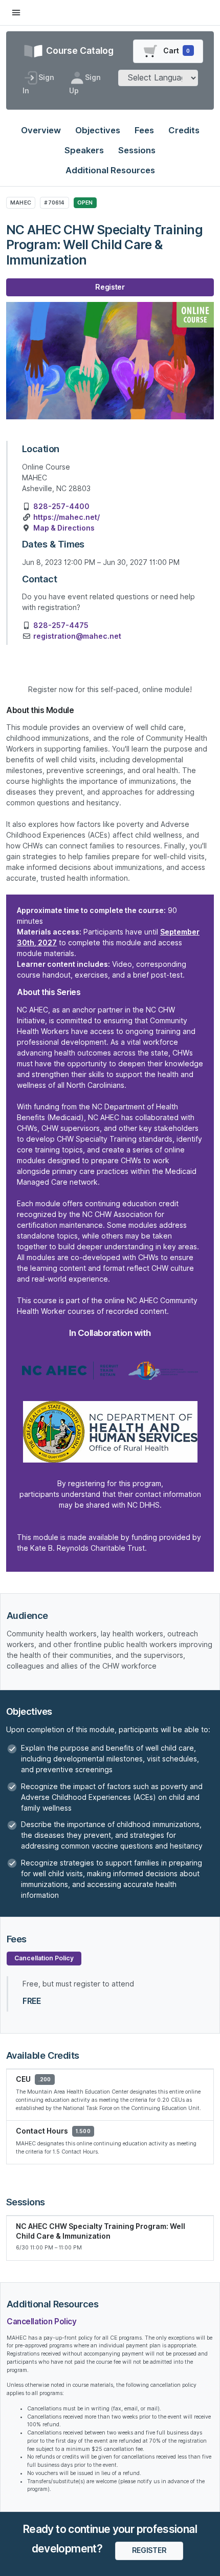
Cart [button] (176, 51)
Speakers (84, 150)
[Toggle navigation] (16, 13)
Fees (144, 130)
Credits (184, 130)
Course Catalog (79, 50)
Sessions (137, 150)
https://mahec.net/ (67, 517)
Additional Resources (110, 170)
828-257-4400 (61, 506)
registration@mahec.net (77, 636)
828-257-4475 (61, 625)
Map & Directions (64, 528)
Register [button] (110, 287)
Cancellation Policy (44, 1958)
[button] (149, 2551)
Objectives (98, 130)
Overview (41, 130)
